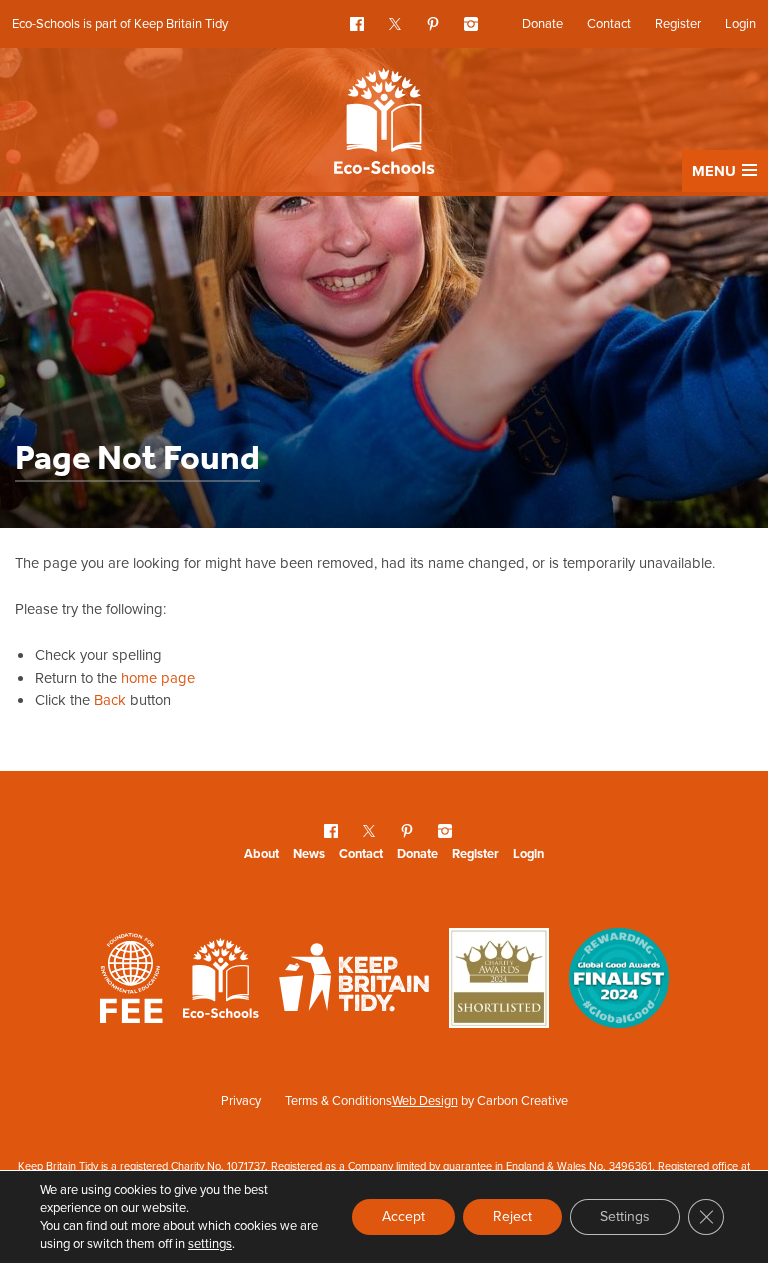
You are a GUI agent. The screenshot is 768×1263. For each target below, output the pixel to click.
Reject (512, 1216)
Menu (714, 171)
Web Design (425, 1100)
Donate (542, 23)
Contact (609, 23)
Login (740, 23)
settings (210, 1244)
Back (110, 700)
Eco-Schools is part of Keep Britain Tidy (120, 23)
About (261, 853)
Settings (625, 1216)
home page (158, 678)
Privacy (241, 1100)
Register (678, 23)
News (309, 853)
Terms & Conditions (338, 1100)
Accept (403, 1216)
